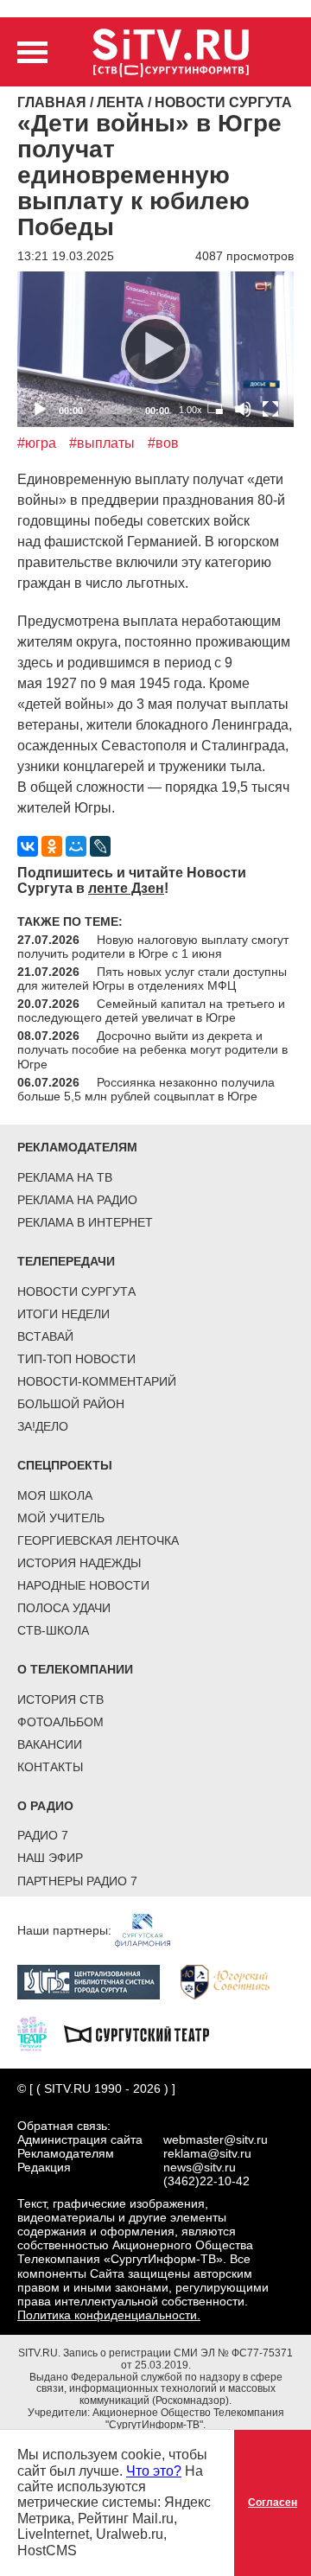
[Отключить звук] (243, 409)
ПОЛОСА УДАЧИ (64, 1608)
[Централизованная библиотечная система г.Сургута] (97, 1981)
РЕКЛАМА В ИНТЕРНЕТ (85, 1222)
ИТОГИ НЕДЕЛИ (63, 1314)
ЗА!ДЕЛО (43, 1426)
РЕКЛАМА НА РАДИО (77, 1200)
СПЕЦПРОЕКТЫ (65, 1465)
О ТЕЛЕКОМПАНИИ (75, 1669)
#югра (37, 443)
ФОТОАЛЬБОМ (60, 1722)
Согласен (273, 2503)
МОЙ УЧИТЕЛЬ (61, 1518)
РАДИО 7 (43, 1835)
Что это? (154, 2471)
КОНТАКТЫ (50, 1767)
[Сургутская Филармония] (151, 1929)
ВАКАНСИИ (50, 1744)
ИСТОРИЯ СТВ (60, 1699)
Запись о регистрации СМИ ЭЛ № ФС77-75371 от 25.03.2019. (178, 2359)
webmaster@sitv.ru (216, 2139)
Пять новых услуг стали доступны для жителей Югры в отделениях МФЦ (152, 979)
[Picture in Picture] (215, 409)
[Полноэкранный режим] (270, 409)
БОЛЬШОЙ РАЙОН (71, 1404)
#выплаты (102, 443)
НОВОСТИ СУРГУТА (76, 1291)
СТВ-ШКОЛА (53, 1630)
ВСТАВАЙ (45, 1336)
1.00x (190, 410)
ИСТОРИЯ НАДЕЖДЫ (79, 1563)
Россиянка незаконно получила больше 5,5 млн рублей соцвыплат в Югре (146, 1089)
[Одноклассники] (52, 846)
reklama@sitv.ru (207, 2153)
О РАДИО (45, 1806)
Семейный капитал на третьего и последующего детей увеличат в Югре (151, 1011)
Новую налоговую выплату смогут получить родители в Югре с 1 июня (153, 947)
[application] (155, 349)
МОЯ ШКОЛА (55, 1495)
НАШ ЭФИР (50, 1858)
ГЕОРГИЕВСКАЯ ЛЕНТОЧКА (98, 1540)
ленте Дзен (126, 888)
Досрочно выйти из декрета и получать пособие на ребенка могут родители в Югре (152, 1049)
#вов (163, 443)
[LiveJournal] (100, 846)
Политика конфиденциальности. (109, 2315)
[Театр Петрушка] (41, 2033)
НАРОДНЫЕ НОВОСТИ (83, 1585)
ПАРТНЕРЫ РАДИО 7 (77, 1881)
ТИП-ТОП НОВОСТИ (76, 1359)
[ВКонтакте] (28, 846)
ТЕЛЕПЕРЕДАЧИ (66, 1261)
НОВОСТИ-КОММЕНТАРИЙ (97, 1381)
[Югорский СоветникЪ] (234, 1981)
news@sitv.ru (200, 2167)
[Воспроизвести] (155, 349)
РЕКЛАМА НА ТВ (65, 1177)
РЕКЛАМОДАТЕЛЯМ (77, 1147)
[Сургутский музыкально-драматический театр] (145, 2033)
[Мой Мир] (76, 846)
